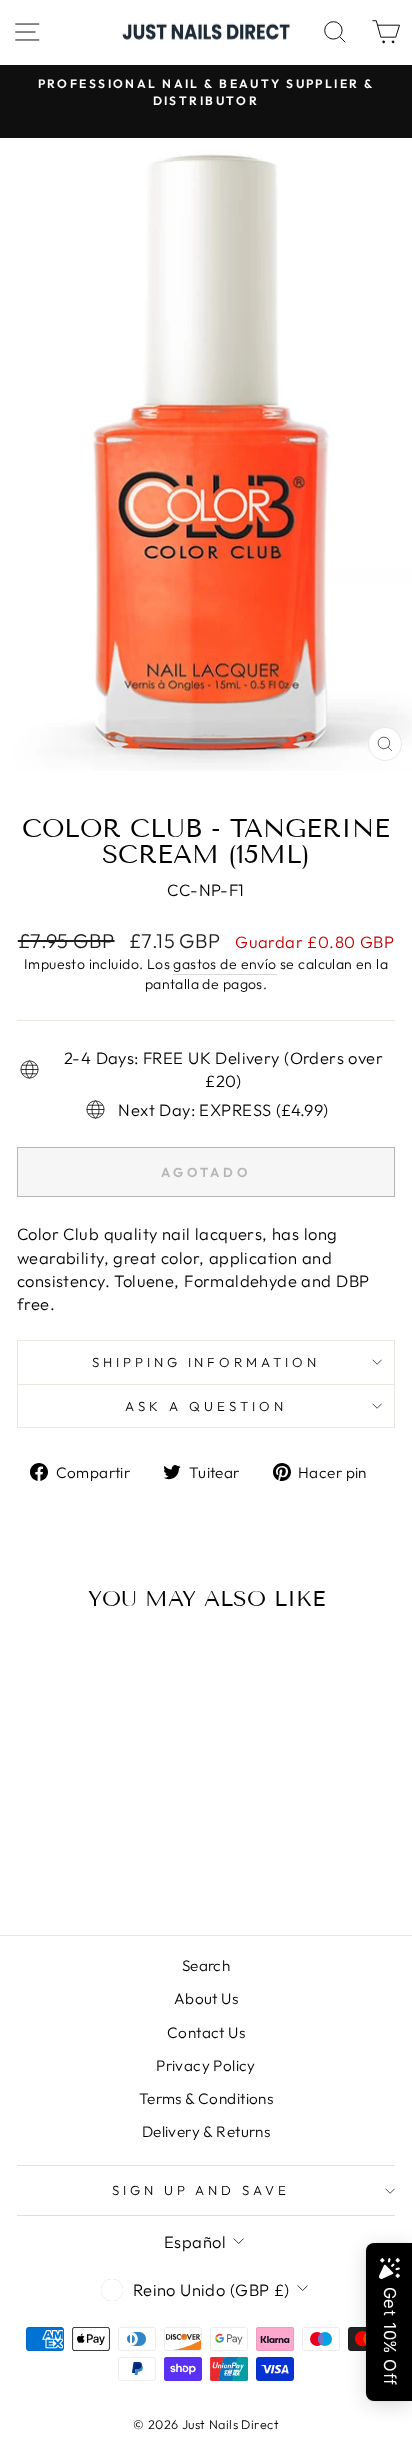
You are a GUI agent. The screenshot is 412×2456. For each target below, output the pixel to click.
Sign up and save (201, 2190)
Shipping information (206, 1362)
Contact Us (206, 2032)
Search (206, 1965)
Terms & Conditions (206, 2098)
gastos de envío (224, 964)
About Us (206, 1998)
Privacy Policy (206, 2065)
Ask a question (206, 1406)
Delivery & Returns (206, 2131)
